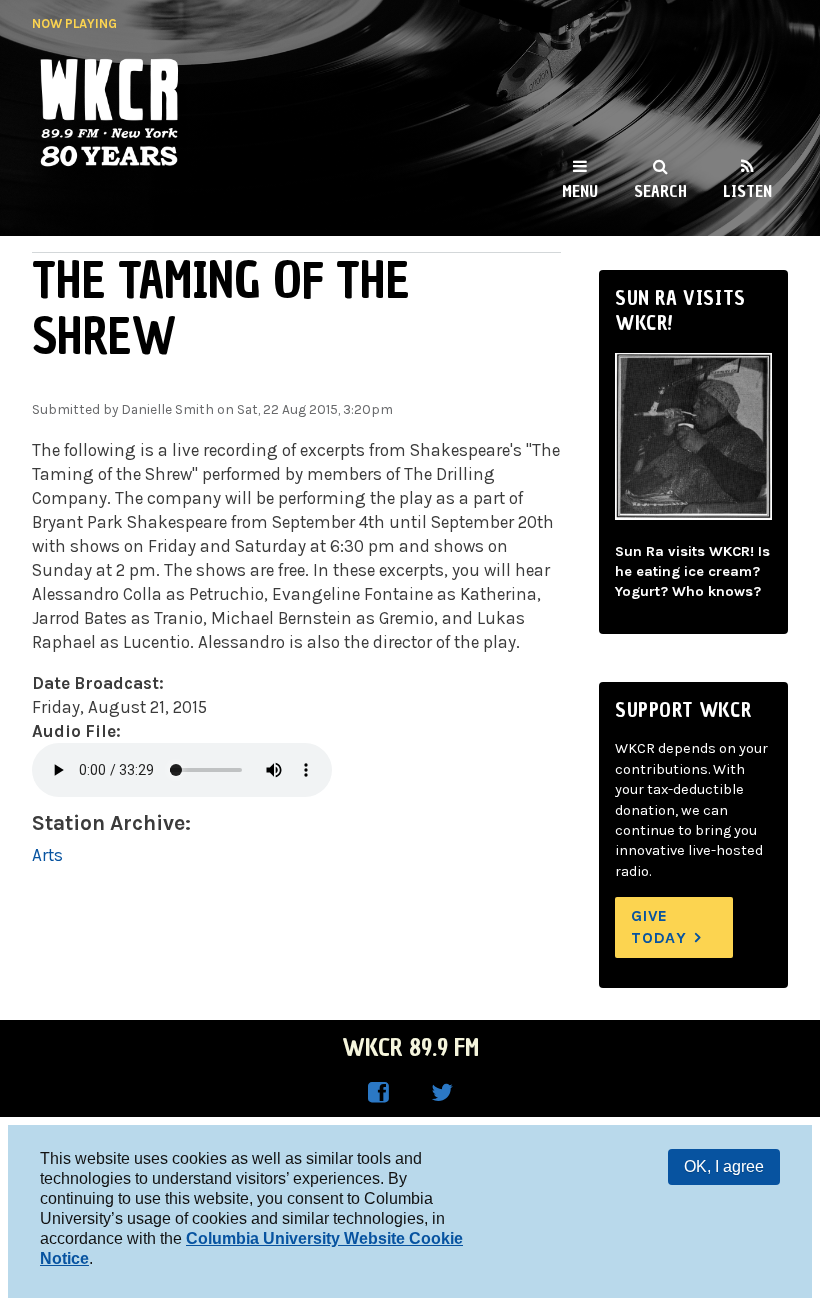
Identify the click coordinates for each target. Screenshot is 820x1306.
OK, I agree (724, 1166)
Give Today (659, 926)
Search (660, 191)
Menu (580, 191)
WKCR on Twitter (442, 1093)
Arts (47, 855)
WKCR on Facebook (378, 1093)
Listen (747, 191)
